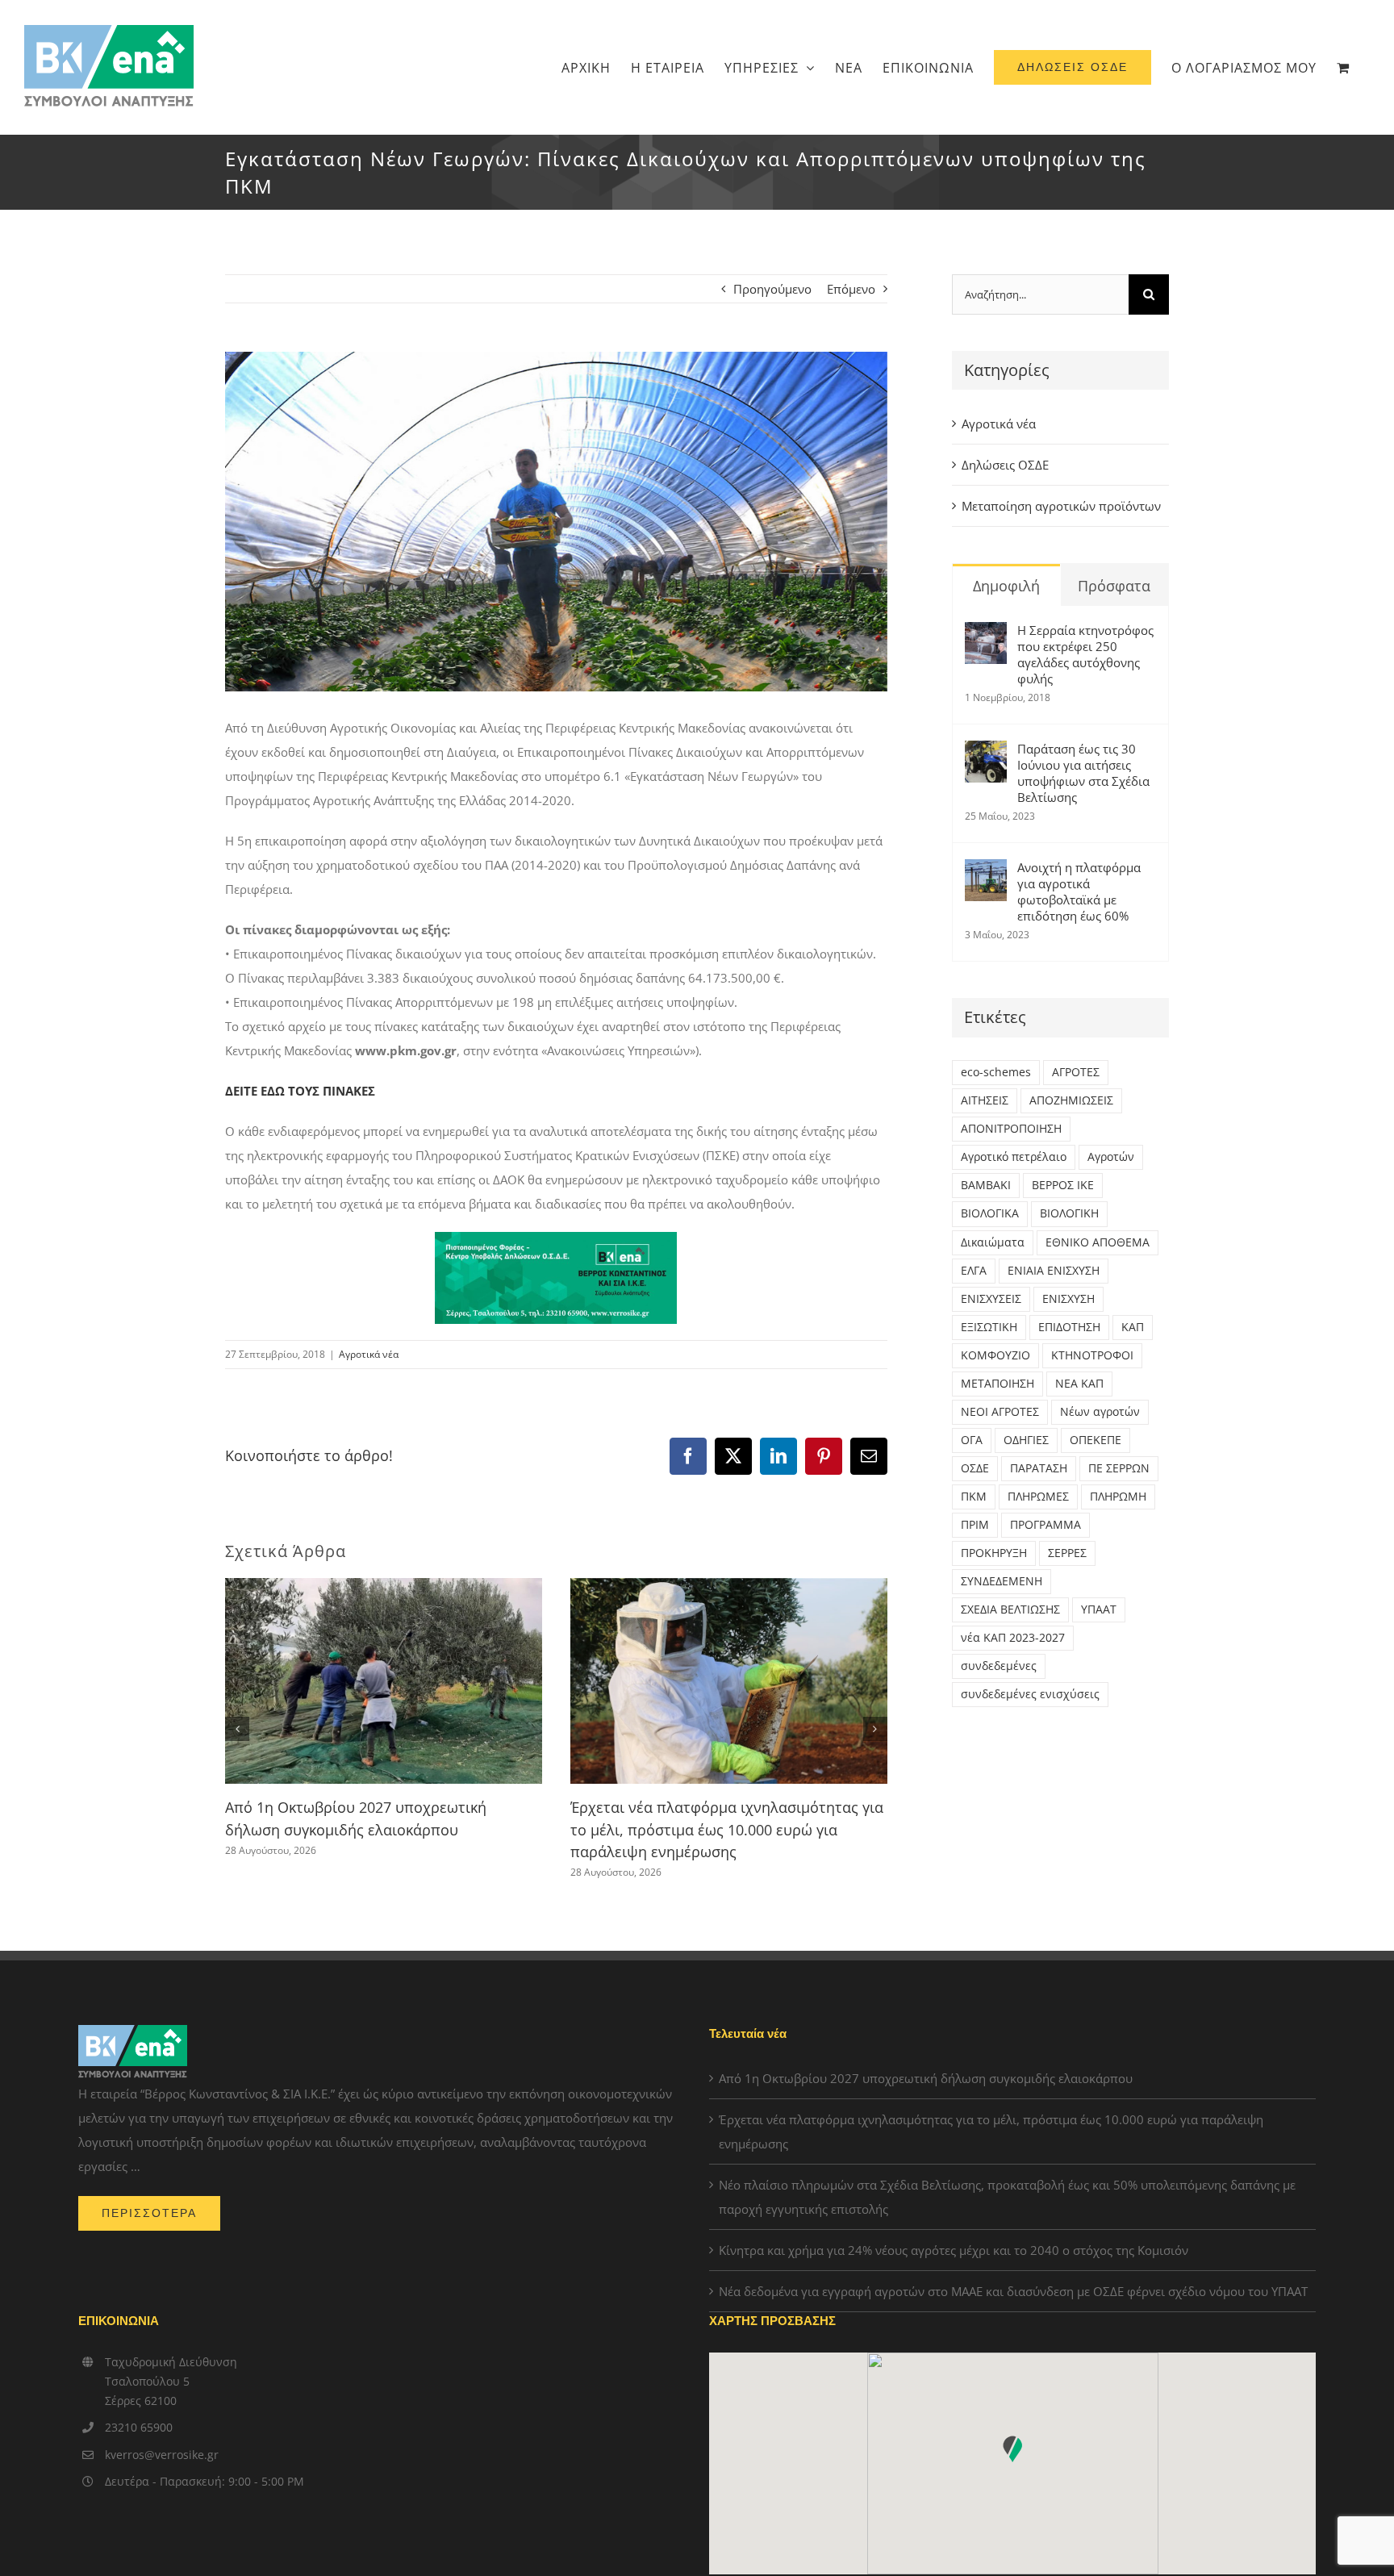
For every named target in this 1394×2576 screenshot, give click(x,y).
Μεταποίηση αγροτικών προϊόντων (1061, 506)
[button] (237, 1729)
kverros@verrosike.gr (162, 2455)
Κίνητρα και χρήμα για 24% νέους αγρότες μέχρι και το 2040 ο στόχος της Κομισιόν (954, 2250)
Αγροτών (1111, 1157)
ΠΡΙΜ (975, 1525)
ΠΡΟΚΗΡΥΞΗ (994, 1553)
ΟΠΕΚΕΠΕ (1096, 1440)
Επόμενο (851, 289)
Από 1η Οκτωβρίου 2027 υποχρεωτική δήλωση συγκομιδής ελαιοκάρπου (926, 2078)
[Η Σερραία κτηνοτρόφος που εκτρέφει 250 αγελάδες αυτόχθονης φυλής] (986, 634)
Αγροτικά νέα (369, 1354)
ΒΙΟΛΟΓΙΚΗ (1069, 1213)
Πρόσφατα (1114, 586)
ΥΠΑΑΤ (1099, 1609)
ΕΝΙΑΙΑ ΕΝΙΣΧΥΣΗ (1054, 1271)
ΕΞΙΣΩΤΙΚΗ (989, 1327)
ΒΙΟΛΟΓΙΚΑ (990, 1213)
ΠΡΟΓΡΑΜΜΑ (1045, 1525)
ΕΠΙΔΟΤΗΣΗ (1069, 1327)
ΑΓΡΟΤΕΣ (1076, 1072)
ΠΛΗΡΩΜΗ (1118, 1497)
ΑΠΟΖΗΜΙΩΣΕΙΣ (1071, 1100)
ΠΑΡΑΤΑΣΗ (1039, 1468)
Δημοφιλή (1006, 586)
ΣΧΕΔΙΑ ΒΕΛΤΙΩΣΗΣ (1010, 1609)
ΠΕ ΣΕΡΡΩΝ (1119, 1468)
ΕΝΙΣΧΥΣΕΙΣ (991, 1299)
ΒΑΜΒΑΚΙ (986, 1185)
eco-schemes (996, 1072)
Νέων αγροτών (1100, 1412)
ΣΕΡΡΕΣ (1067, 1553)
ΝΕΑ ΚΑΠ (1079, 1384)
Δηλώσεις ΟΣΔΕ (1005, 465)
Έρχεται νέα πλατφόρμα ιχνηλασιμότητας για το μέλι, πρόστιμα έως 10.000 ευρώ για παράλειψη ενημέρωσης (727, 1829)
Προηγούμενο (772, 289)
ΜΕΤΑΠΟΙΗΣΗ (998, 1384)
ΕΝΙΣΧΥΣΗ (1068, 1299)
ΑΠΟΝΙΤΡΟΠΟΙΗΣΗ (1011, 1129)
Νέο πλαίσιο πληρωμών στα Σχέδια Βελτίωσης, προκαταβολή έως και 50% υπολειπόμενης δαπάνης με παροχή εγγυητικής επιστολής (1007, 2197)
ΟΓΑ (972, 1440)
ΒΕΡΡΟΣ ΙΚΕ (1063, 1185)
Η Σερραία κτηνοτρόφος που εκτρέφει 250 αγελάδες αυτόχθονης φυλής (1085, 654)
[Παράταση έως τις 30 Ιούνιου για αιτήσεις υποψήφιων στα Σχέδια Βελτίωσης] (986, 753)
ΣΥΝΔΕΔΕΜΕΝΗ (1002, 1581)
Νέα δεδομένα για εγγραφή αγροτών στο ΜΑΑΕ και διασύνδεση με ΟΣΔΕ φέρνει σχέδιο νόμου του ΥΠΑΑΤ (1013, 2291)
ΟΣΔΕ (975, 1468)
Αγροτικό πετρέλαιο (1014, 1157)
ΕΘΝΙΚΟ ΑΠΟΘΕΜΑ (1098, 1242)
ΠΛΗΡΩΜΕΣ (1038, 1497)
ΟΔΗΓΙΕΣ (1026, 1440)
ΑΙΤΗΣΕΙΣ (985, 1100)
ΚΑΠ (1133, 1327)
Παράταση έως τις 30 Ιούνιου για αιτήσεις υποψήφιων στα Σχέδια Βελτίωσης (1083, 773)
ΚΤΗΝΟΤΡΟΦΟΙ (1092, 1355)
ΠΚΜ (974, 1497)
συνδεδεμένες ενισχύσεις (1030, 1694)
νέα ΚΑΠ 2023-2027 (1013, 1638)
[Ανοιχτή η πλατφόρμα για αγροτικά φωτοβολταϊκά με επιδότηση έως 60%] (986, 871)
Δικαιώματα (993, 1242)
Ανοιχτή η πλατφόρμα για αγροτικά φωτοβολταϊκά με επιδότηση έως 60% (1079, 891)
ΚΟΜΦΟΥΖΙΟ (995, 1355)
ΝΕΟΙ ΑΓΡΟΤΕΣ (1000, 1412)
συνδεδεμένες (999, 1666)
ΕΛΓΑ (974, 1271)
